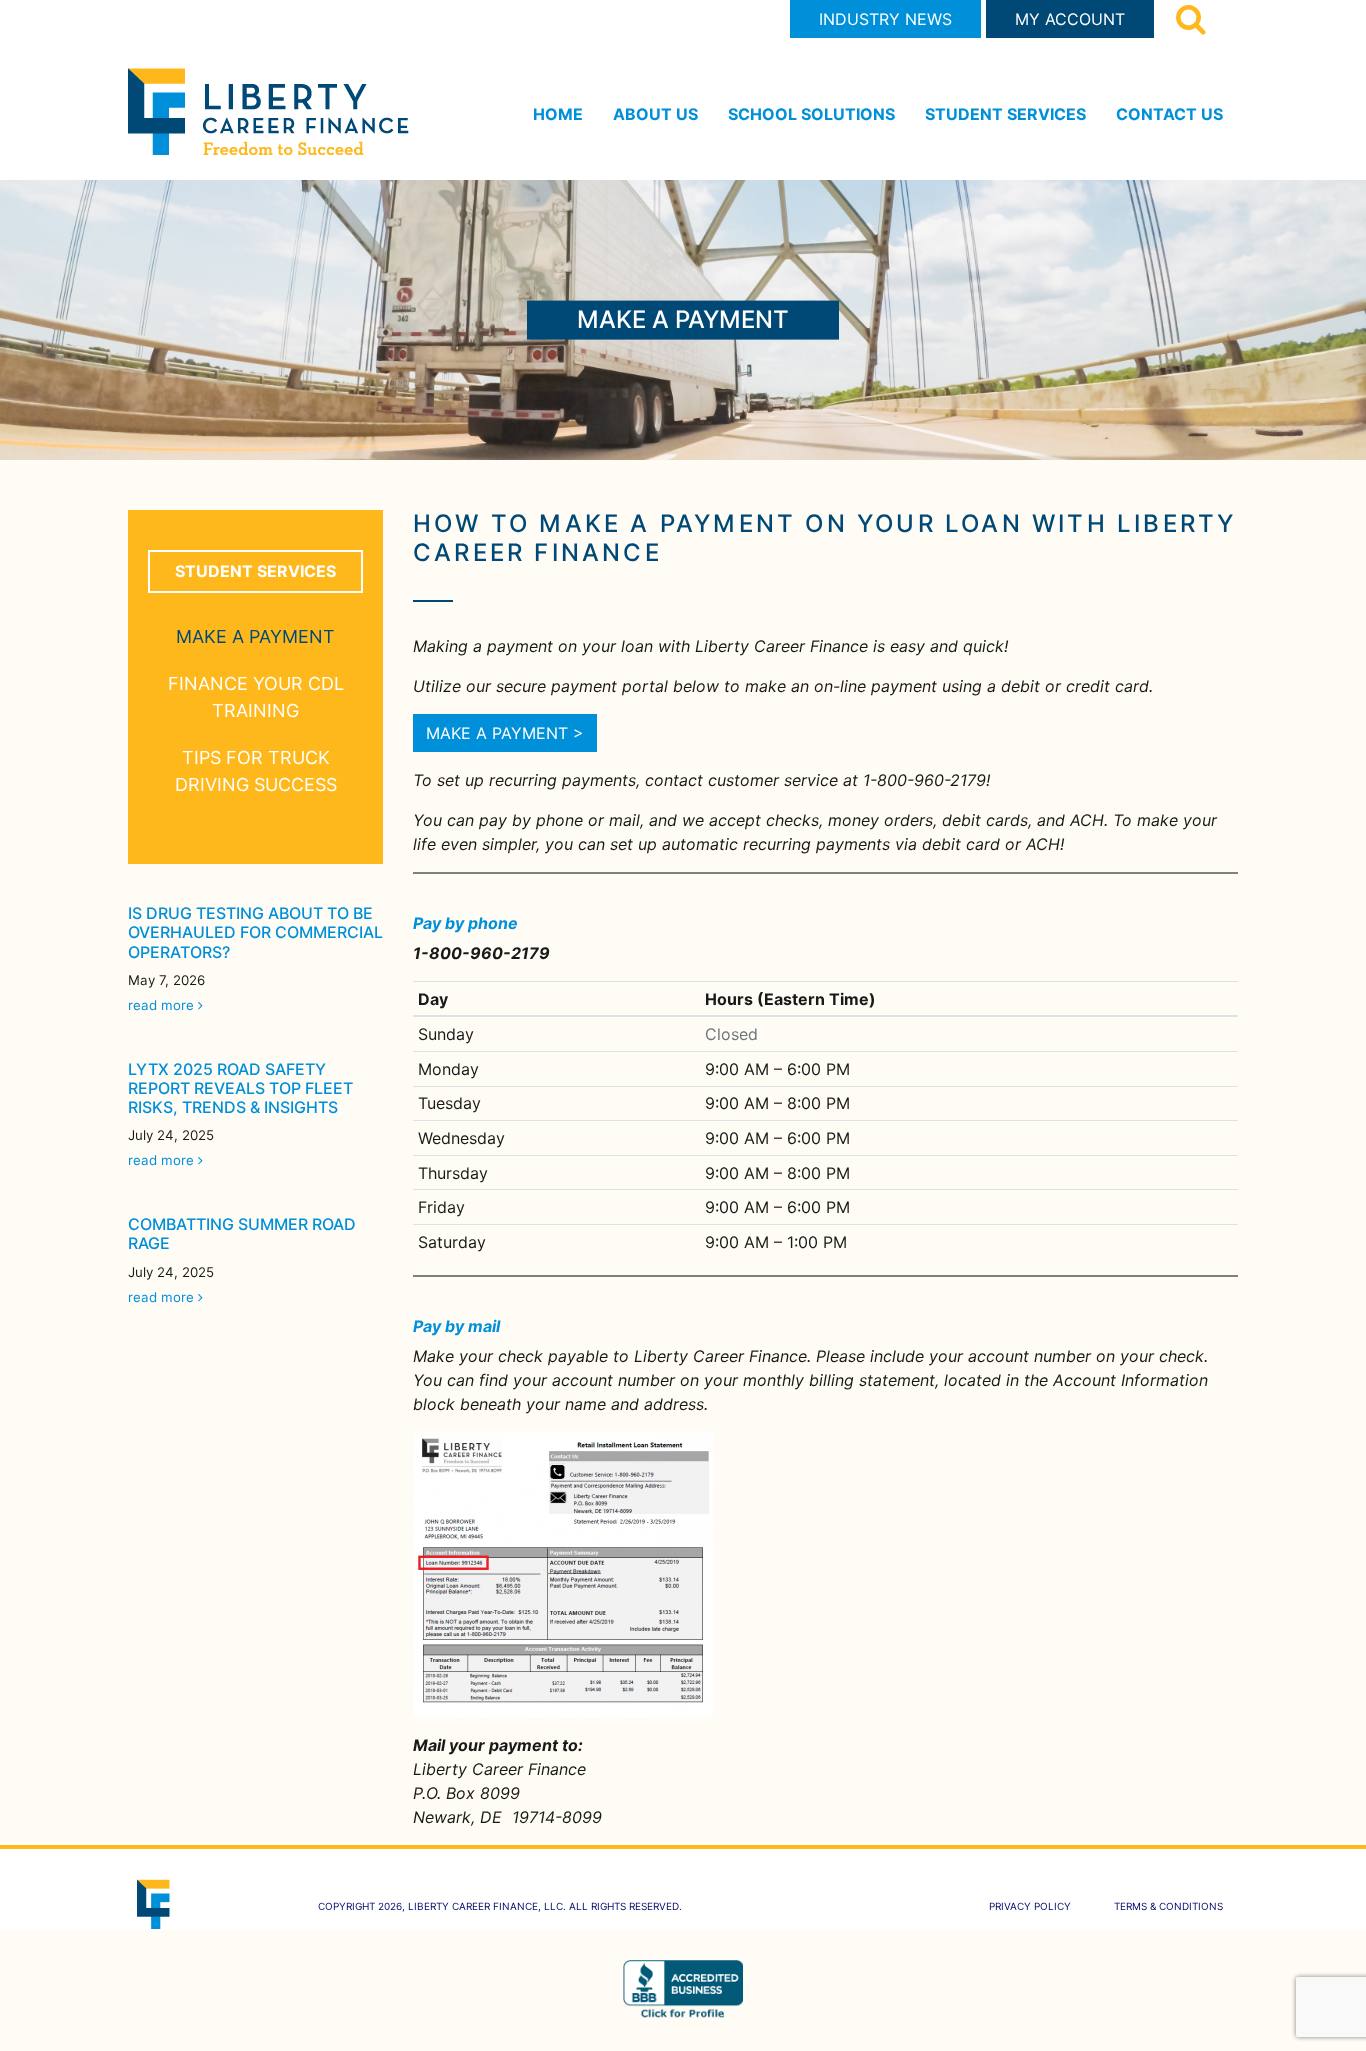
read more (161, 1005)
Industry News (885, 19)
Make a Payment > (505, 733)
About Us (655, 114)
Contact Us (1169, 114)
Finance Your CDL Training (256, 697)
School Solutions (811, 114)
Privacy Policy (1030, 1906)
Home (558, 114)
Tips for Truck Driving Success (256, 771)
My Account (1070, 19)
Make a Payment (255, 636)
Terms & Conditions (1168, 1906)
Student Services (1005, 114)
